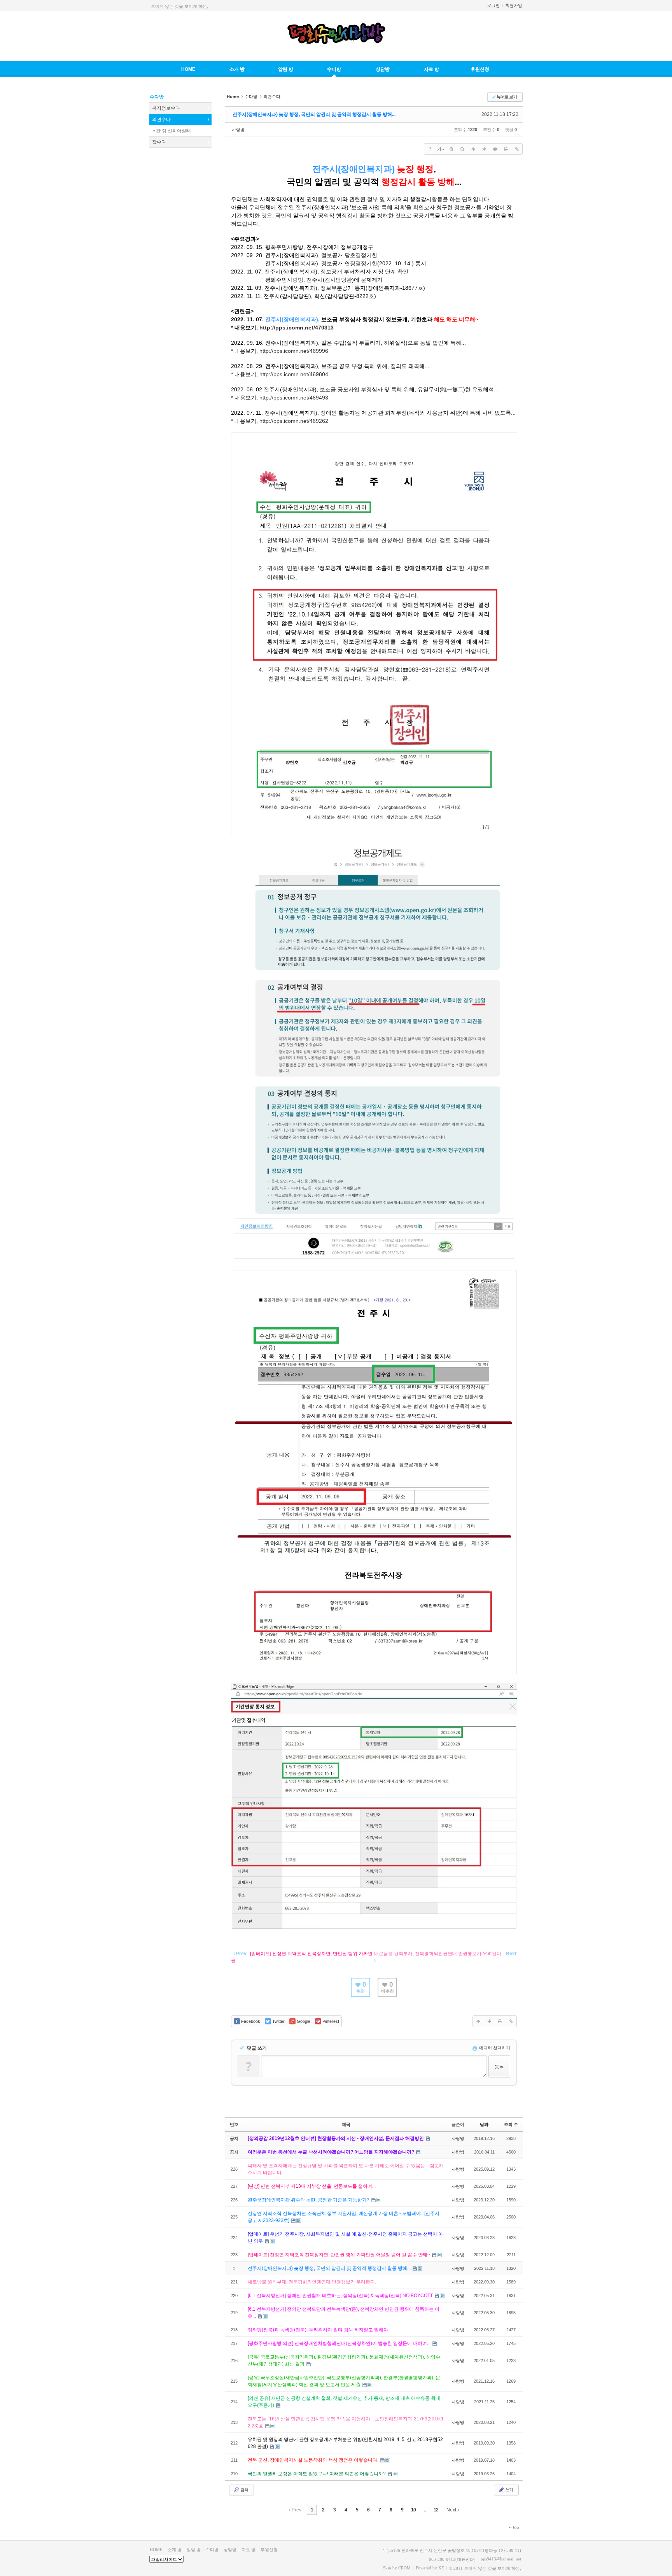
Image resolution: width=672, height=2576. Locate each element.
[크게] (451, 149)
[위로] (473, 149)
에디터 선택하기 (494, 2048)
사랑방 (238, 130)
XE (441, 2568)
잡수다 (159, 142)
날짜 (484, 2124)
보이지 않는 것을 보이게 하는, (179, 6)
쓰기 (509, 2490)
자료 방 (431, 69)
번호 (234, 2124)
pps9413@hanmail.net (501, 2559)
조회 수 (511, 2124)
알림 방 (286, 69)
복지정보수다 (166, 108)
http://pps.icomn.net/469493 (294, 398)
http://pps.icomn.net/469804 (294, 374)
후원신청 (480, 69)
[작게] (462, 149)
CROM (404, 2568)
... (425, 2510)
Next (452, 2510)
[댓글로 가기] (495, 149)
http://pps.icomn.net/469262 (294, 421)
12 (436, 2510)
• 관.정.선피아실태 (172, 131)
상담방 (383, 69)
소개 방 (237, 69)
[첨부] (517, 149)
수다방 (334, 69)
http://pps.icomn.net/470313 (297, 328)
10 (413, 2510)
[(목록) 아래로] (484, 149)
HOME (188, 69)
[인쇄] (506, 149)
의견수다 (161, 119)
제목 (346, 2124)
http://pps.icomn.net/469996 (294, 351)
